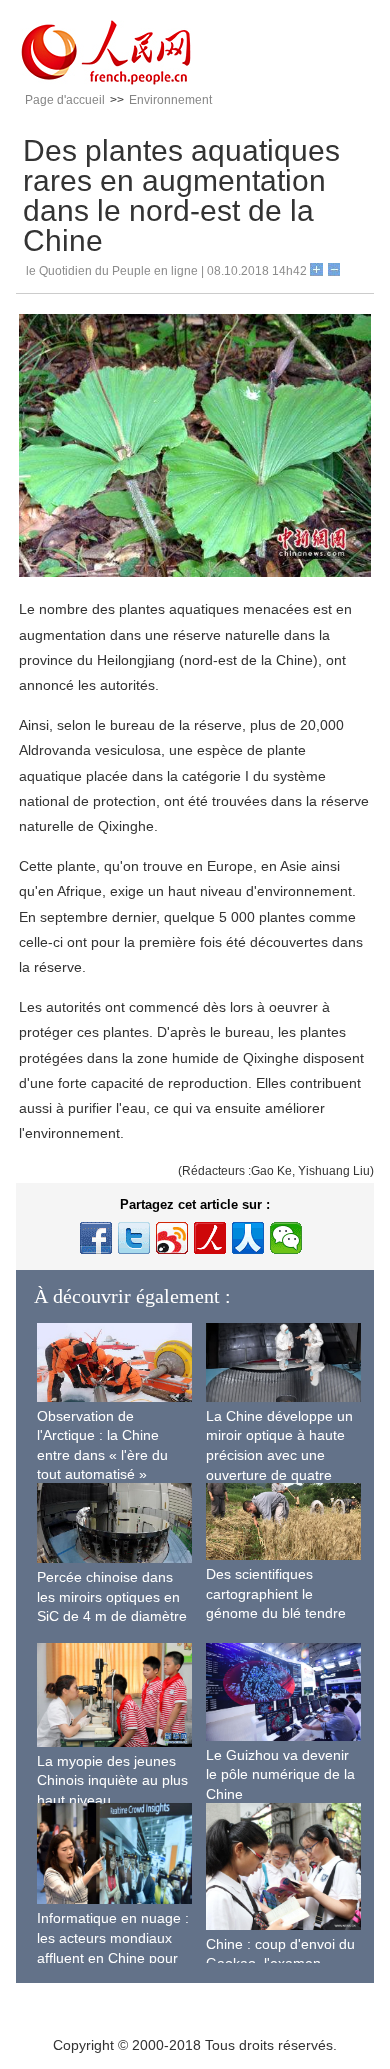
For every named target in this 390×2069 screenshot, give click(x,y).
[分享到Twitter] (134, 1238)
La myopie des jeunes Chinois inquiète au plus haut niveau (112, 1780)
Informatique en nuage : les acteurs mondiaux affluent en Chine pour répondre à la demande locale (113, 1957)
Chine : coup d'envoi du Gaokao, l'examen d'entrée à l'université (280, 1963)
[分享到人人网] (248, 1238)
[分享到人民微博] (210, 1238)
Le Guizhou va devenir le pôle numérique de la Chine (280, 1774)
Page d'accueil (65, 100)
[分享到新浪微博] (172, 1238)
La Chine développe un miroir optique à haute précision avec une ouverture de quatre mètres (279, 1455)
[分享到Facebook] (96, 1238)
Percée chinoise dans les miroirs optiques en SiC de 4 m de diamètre (112, 1596)
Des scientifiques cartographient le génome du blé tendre (276, 1593)
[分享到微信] (286, 1238)
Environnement (170, 100)
